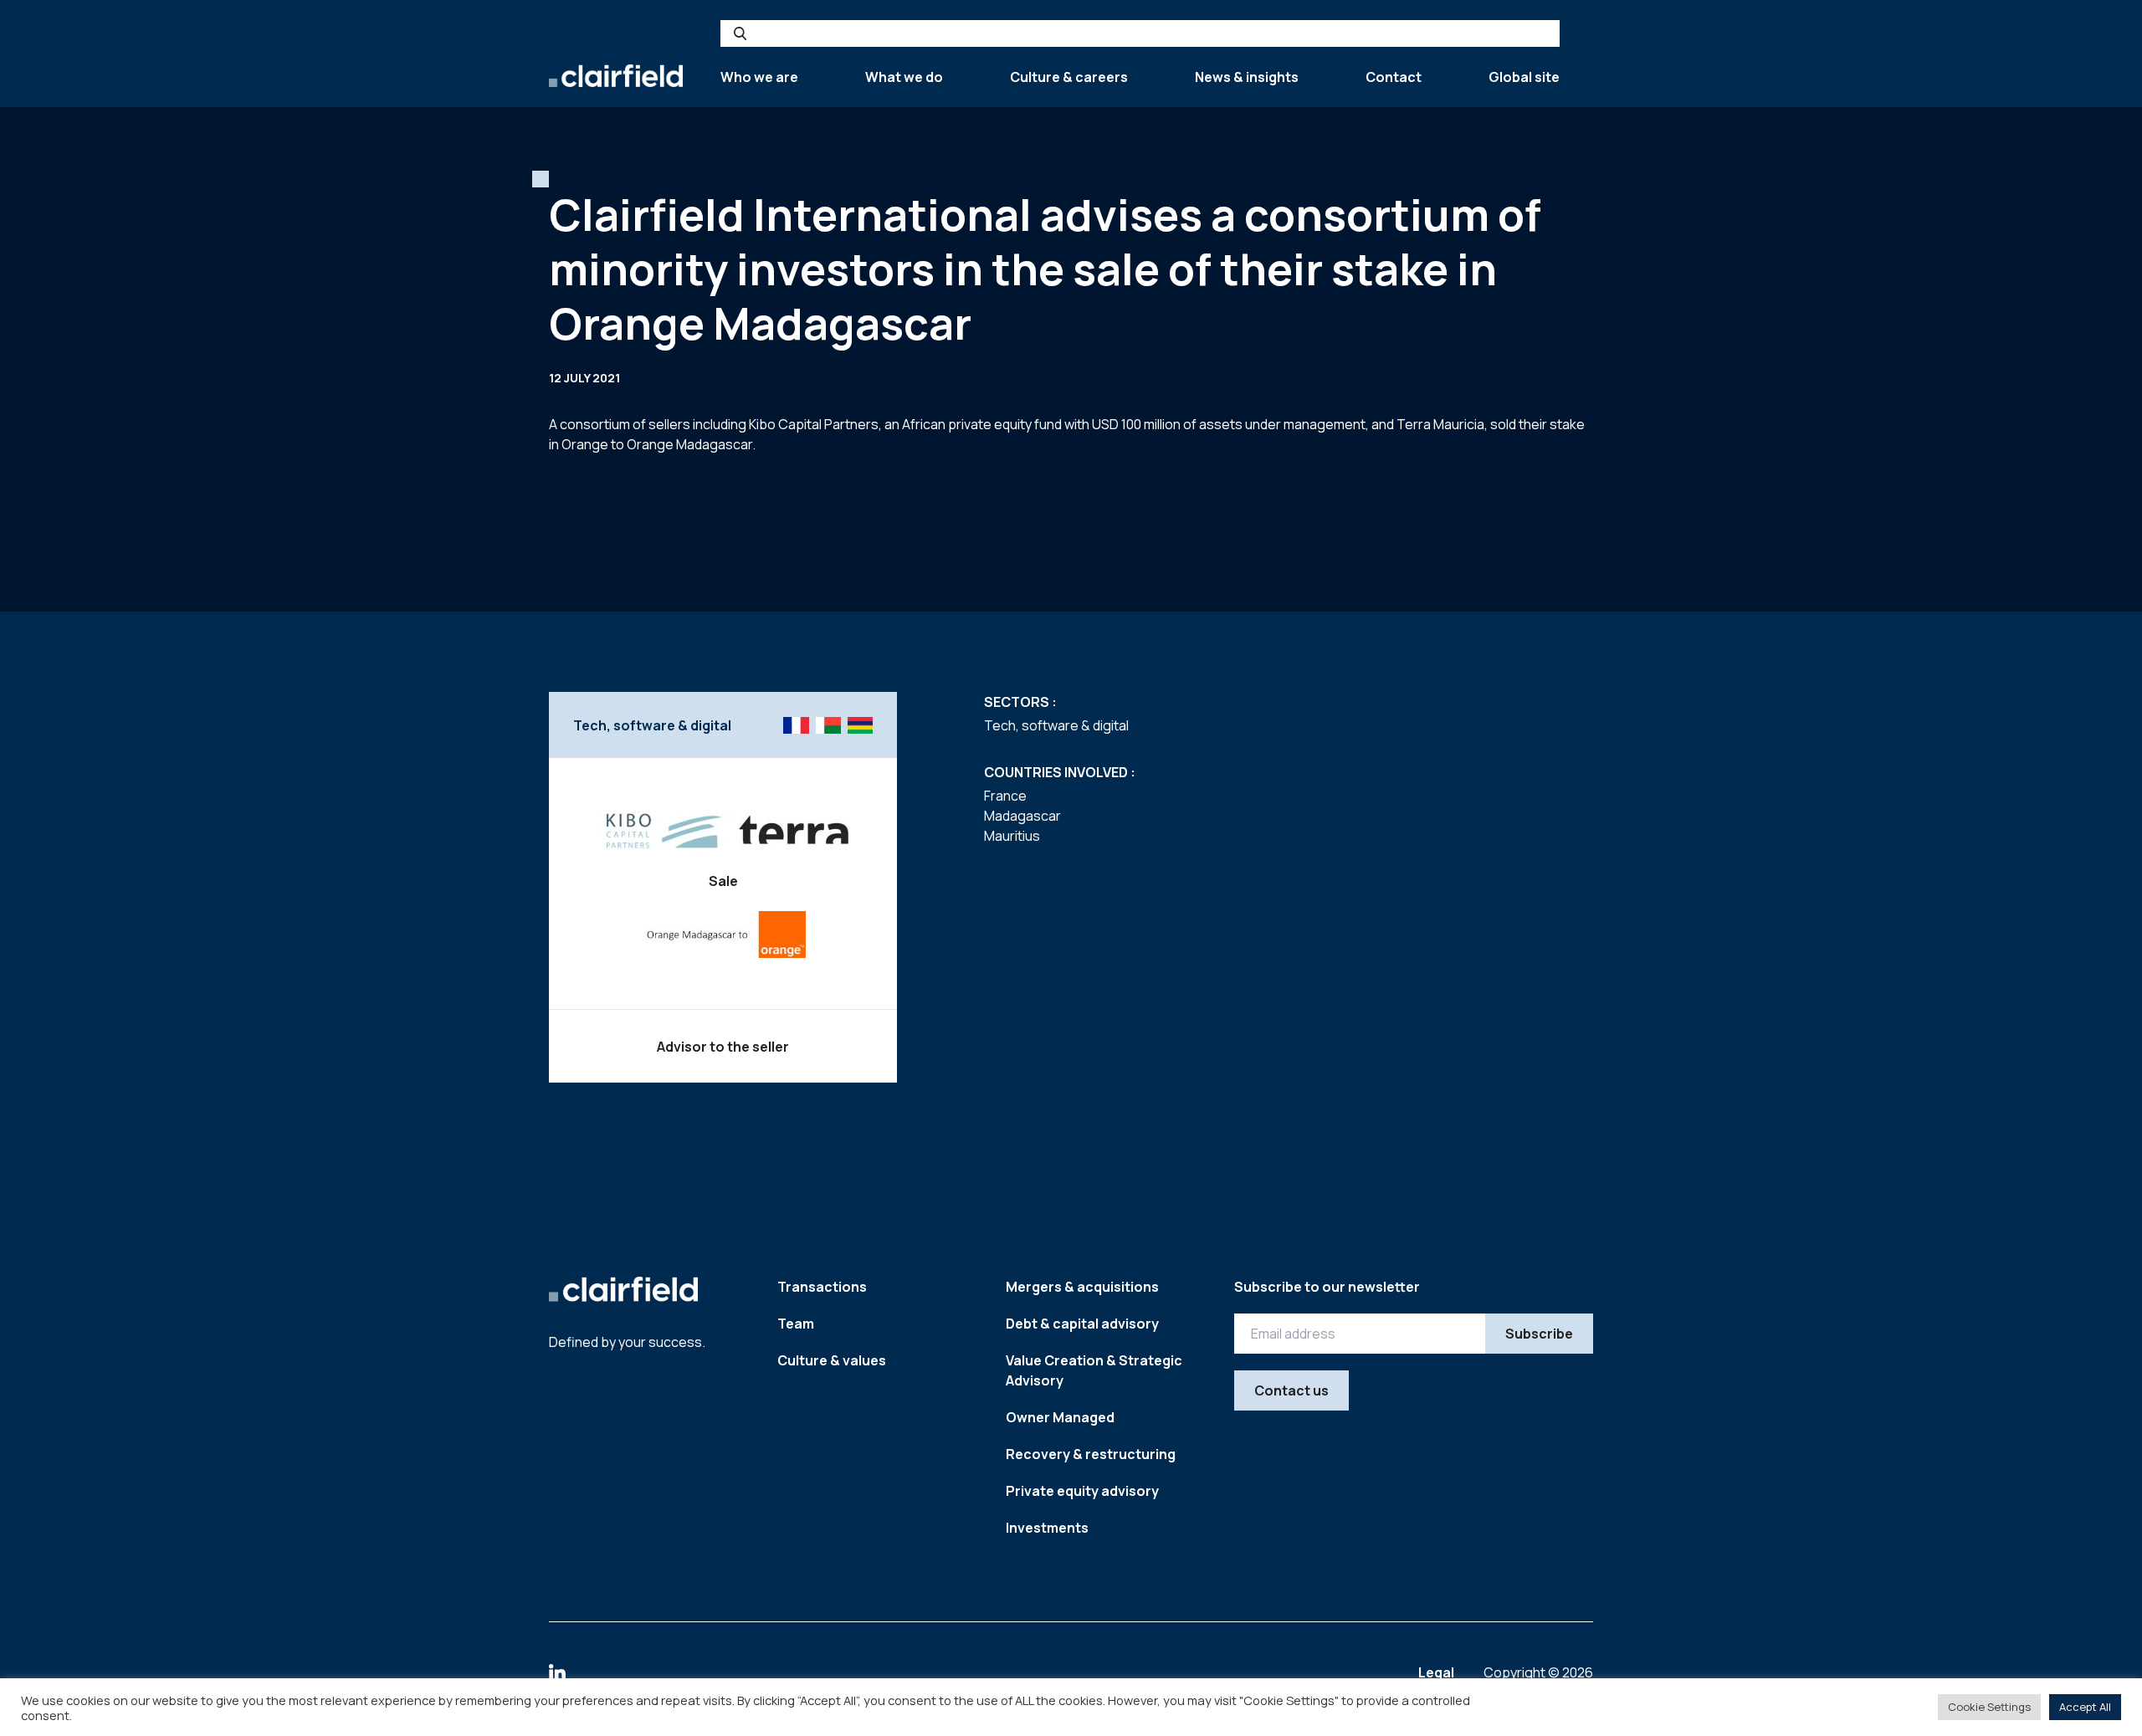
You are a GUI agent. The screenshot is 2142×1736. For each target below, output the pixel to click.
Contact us (1291, 1390)
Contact (1394, 77)
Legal (1437, 1672)
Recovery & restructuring (1091, 1454)
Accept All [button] (2085, 1707)
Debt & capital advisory (1082, 1324)
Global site (1524, 77)
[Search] (740, 33)
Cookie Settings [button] (1989, 1707)
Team (796, 1324)
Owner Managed (1060, 1417)
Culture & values (832, 1360)
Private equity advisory (1082, 1491)
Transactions (822, 1287)
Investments (1047, 1528)
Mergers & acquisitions (1082, 1287)
